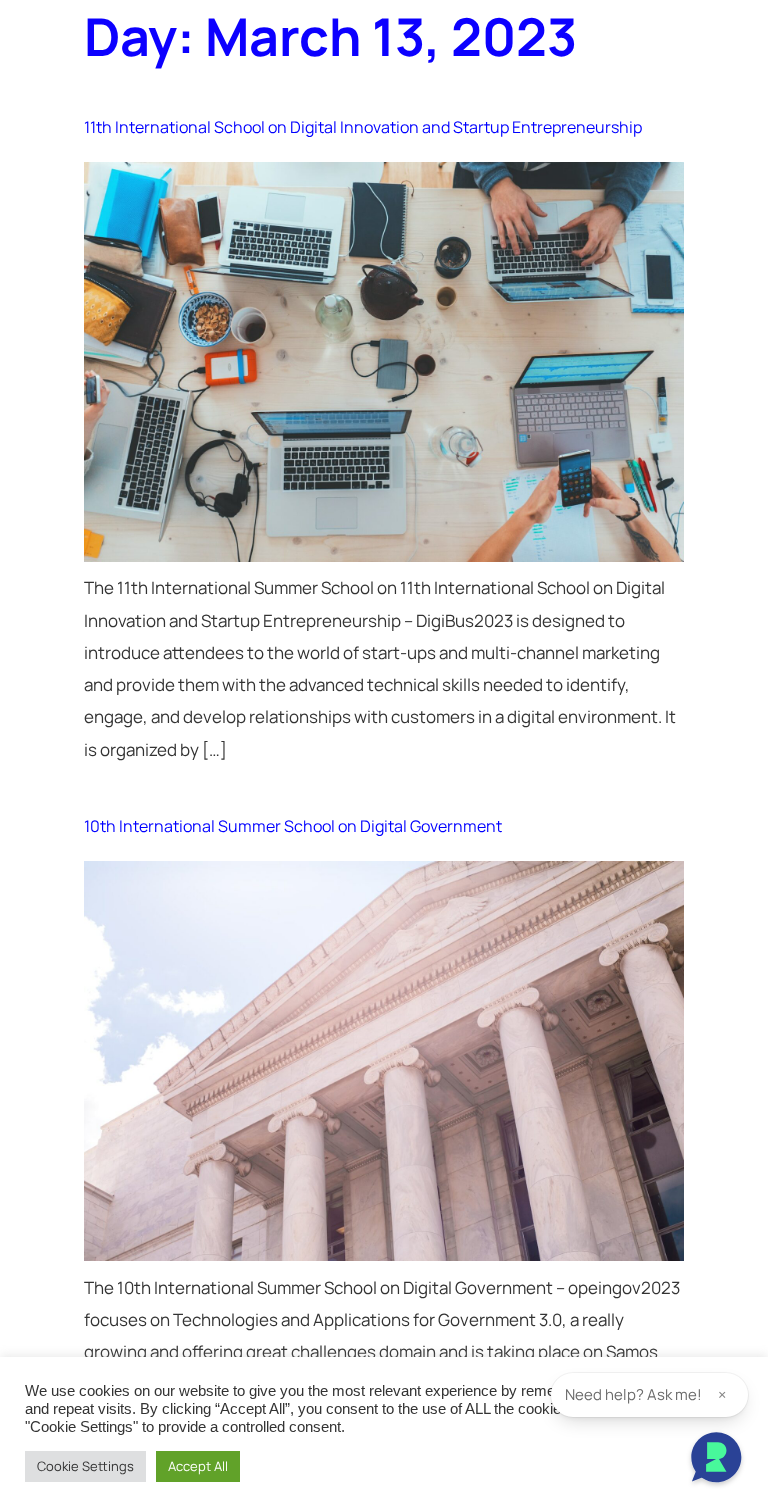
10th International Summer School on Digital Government (293, 826)
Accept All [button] (198, 1466)
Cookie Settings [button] (85, 1466)
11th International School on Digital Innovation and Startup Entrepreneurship (363, 127)
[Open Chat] (716, 1460)
